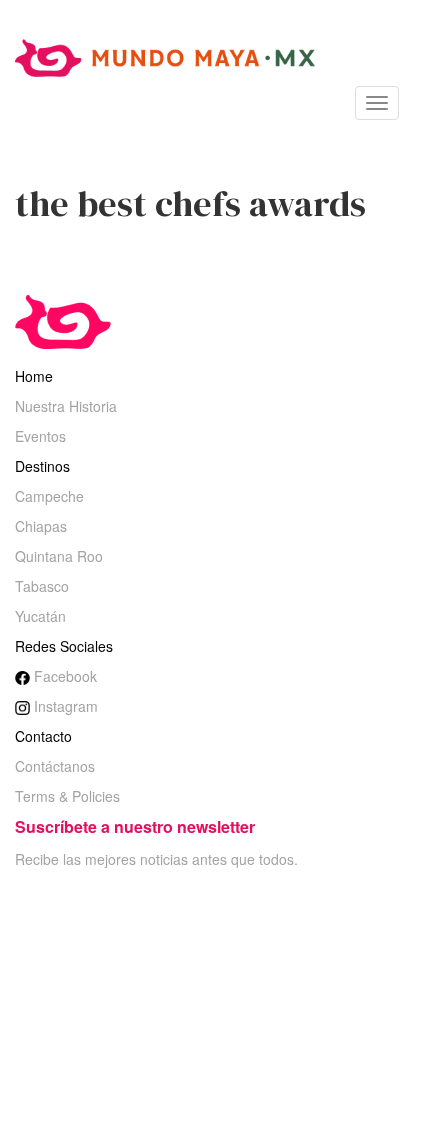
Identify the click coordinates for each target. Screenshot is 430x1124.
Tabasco (42, 586)
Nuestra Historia (66, 406)
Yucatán (40, 616)
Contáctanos (55, 766)
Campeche (49, 496)
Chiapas (41, 526)
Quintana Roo (59, 556)
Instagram (64, 706)
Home (34, 376)
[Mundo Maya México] (165, 56)
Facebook (63, 676)
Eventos (40, 436)
